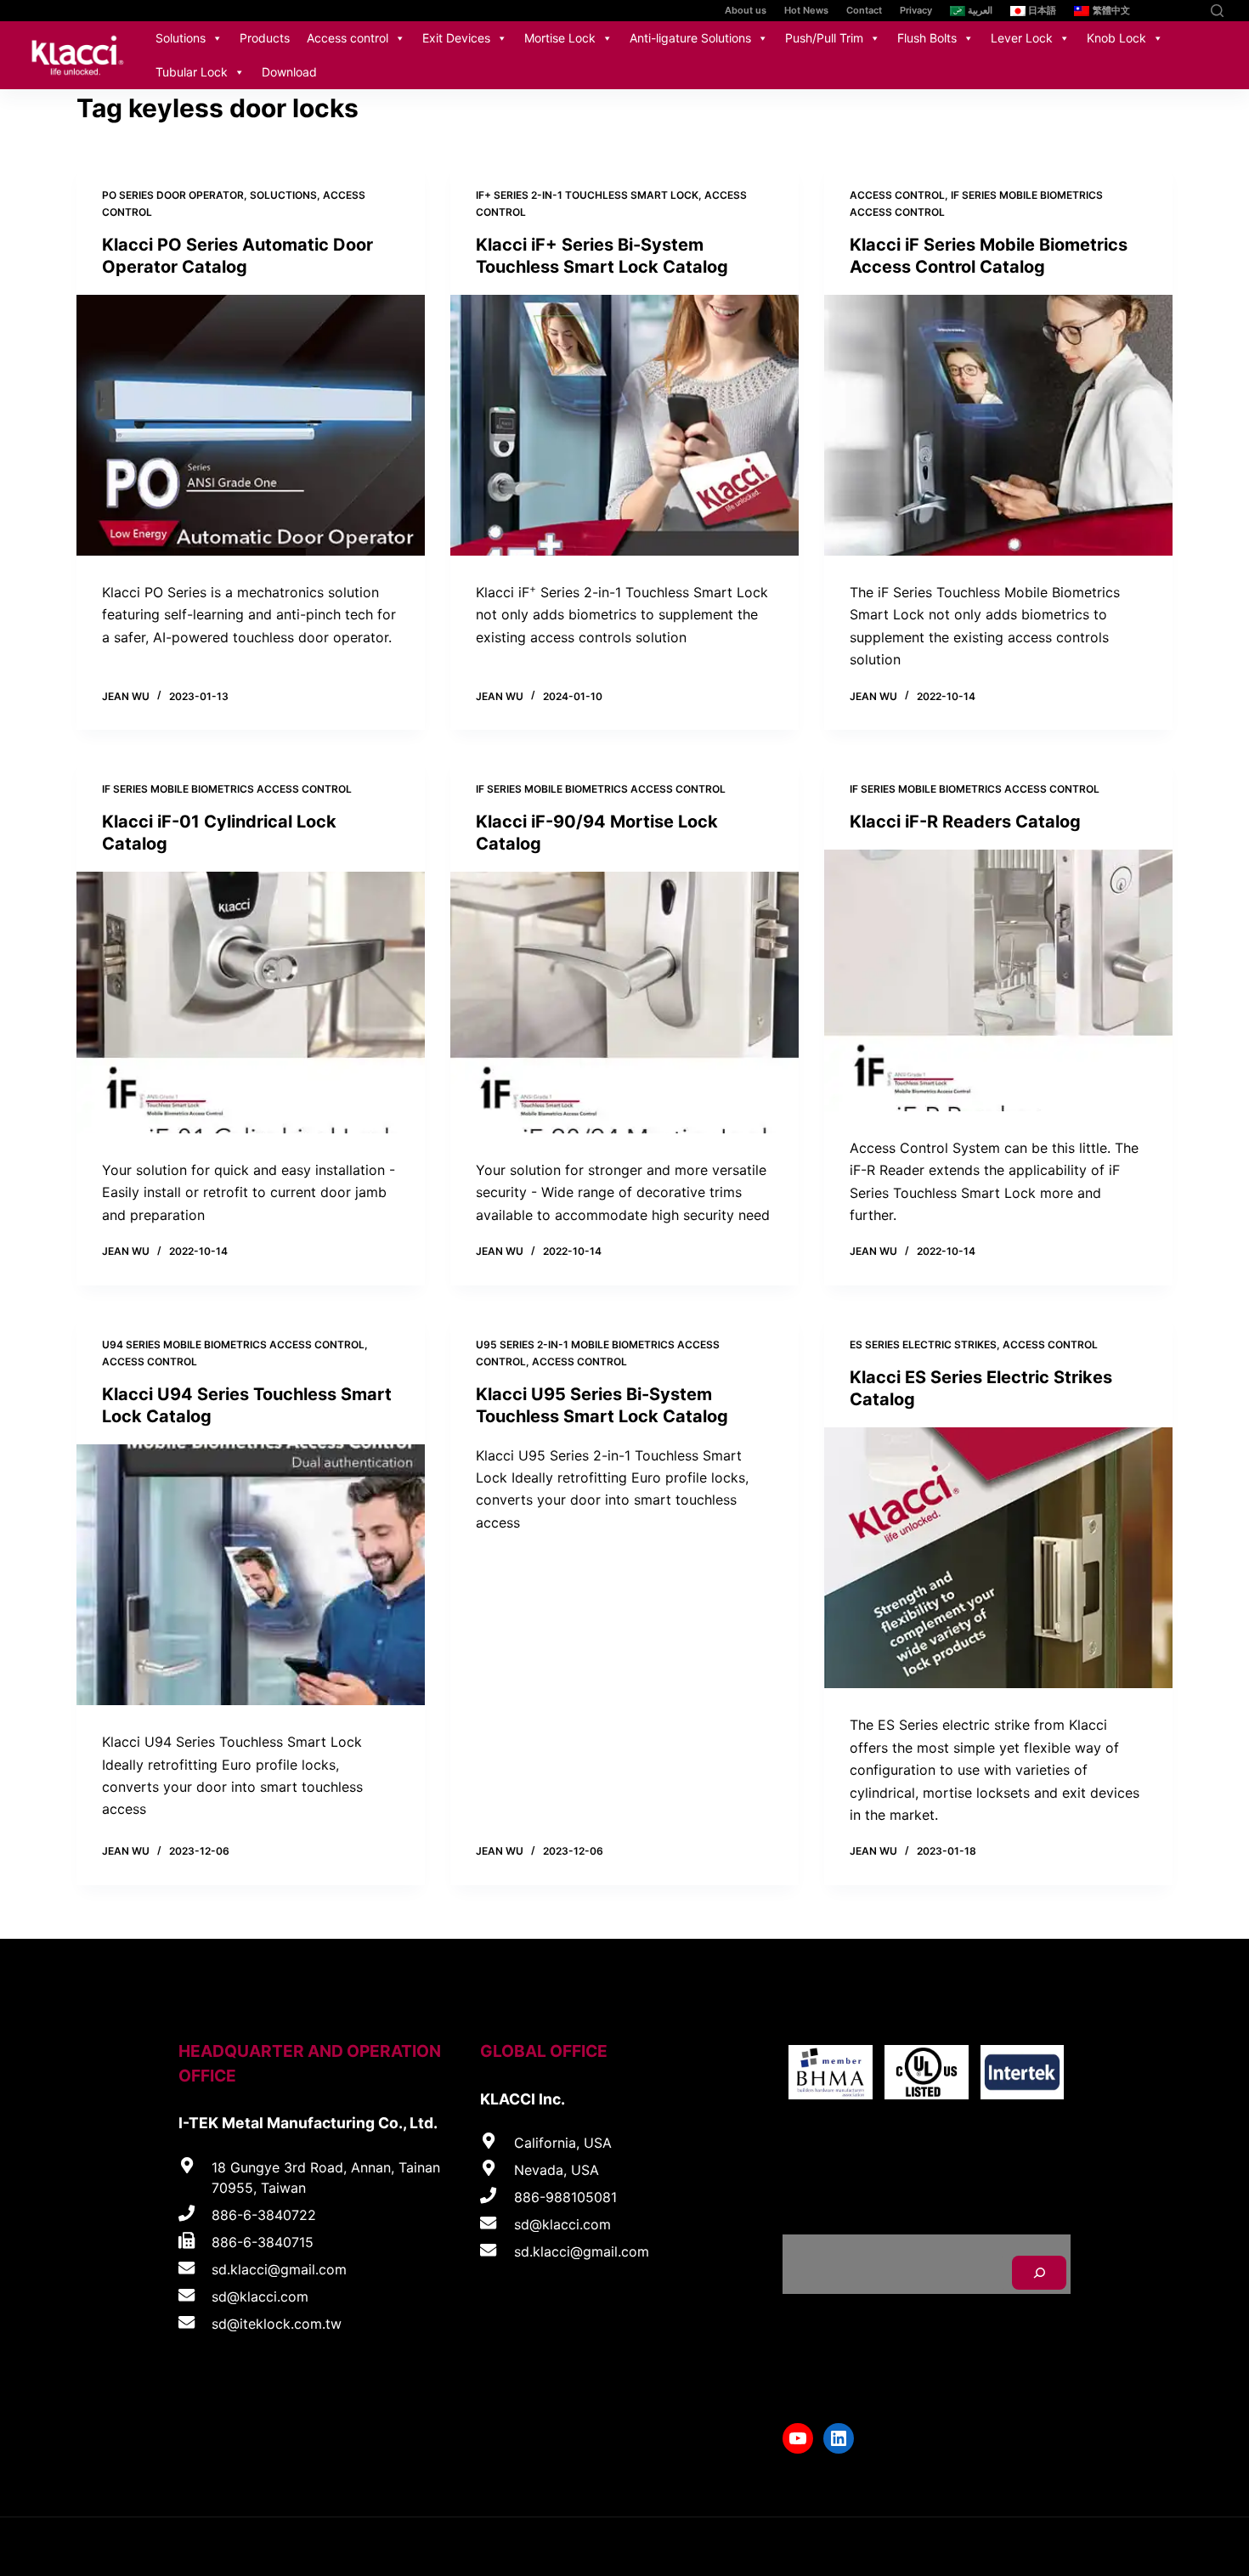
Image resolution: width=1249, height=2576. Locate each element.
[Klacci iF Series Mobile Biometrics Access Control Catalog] (998, 426)
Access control (348, 38)
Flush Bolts (927, 38)
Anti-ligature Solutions (690, 38)
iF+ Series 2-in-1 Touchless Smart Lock (587, 195)
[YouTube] (1162, 11)
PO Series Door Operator (173, 195)
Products (265, 38)
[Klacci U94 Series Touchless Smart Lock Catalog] (251, 1575)
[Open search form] (1217, 11)
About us (746, 10)
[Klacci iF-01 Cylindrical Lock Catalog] (251, 1003)
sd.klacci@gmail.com (279, 2269)
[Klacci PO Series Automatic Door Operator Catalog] (251, 426)
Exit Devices (456, 38)
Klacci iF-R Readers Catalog (965, 822)
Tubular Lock (192, 72)
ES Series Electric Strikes (923, 1344)
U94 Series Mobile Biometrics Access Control (233, 1344)
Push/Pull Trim (824, 38)
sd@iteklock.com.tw (277, 2324)
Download (289, 72)
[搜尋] (1039, 2273)
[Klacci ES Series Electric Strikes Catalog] (998, 1558)
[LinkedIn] (1187, 11)
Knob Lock (1116, 38)
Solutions (181, 38)
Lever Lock (1022, 38)
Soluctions (283, 195)
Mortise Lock (560, 38)
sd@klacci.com (260, 2296)
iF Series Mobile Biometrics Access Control (227, 789)
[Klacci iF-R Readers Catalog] (998, 980)
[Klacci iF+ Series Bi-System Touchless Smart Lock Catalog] (624, 426)
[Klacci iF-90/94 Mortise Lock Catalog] (624, 1003)
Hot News (806, 10)
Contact (864, 10)
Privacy (916, 10)
